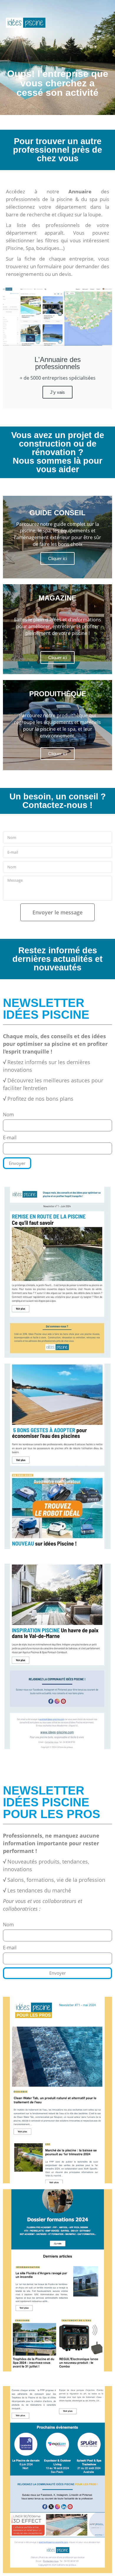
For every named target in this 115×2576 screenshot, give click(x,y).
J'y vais (57, 392)
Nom (8, 1115)
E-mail (10, 1138)
